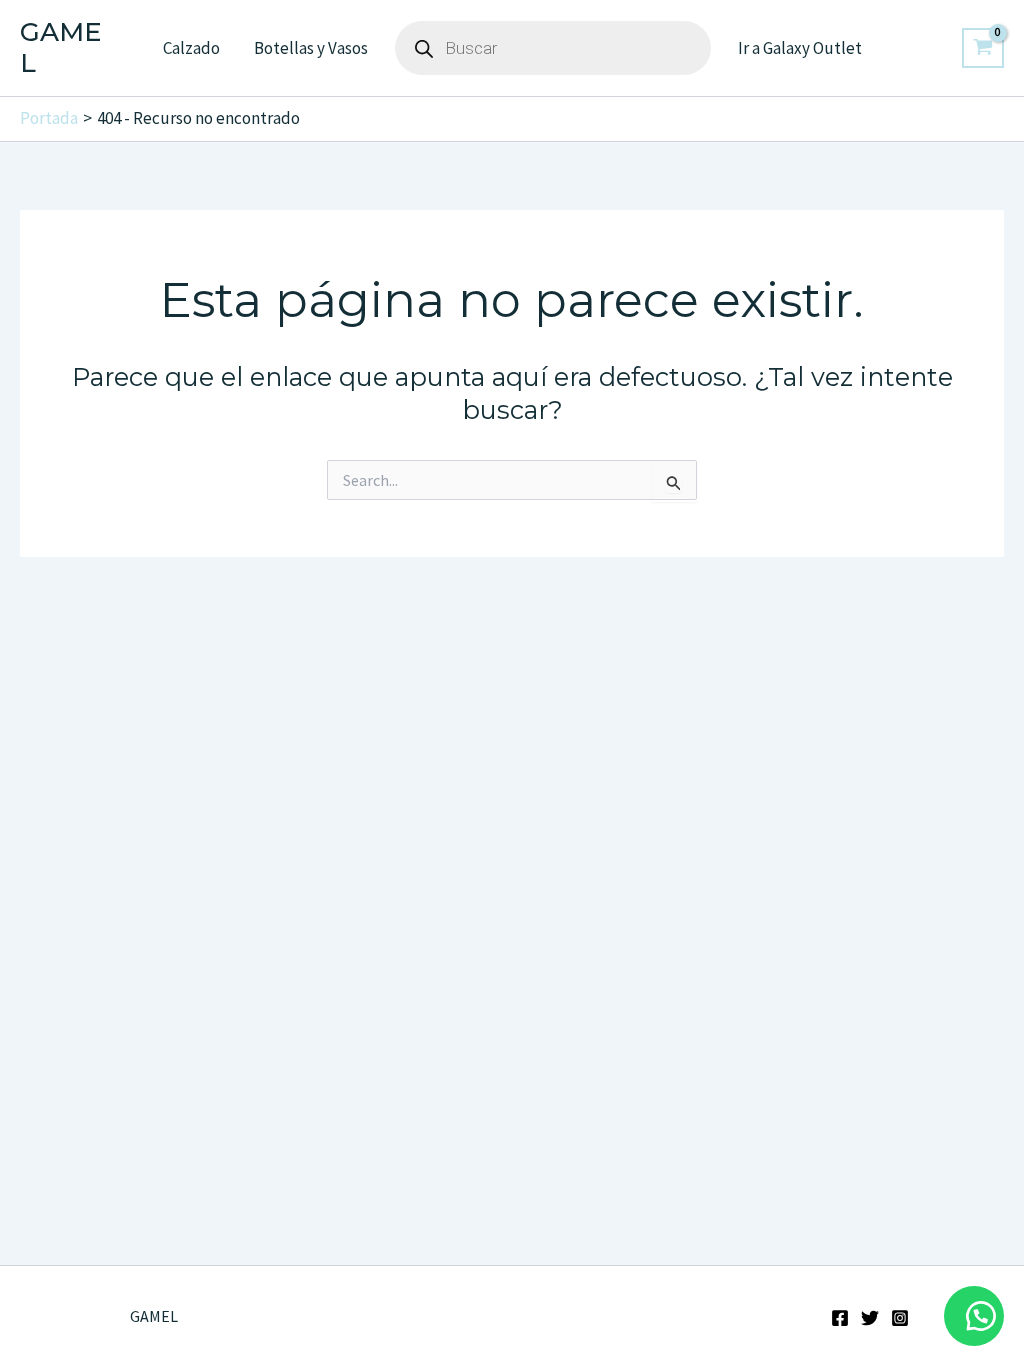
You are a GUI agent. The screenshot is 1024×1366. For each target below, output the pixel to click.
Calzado (191, 48)
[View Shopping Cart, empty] (983, 48)
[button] (974, 1316)
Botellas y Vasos (311, 48)
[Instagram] (900, 1318)
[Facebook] (840, 1318)
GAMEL (60, 47)
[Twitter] (870, 1318)
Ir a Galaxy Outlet (800, 48)
